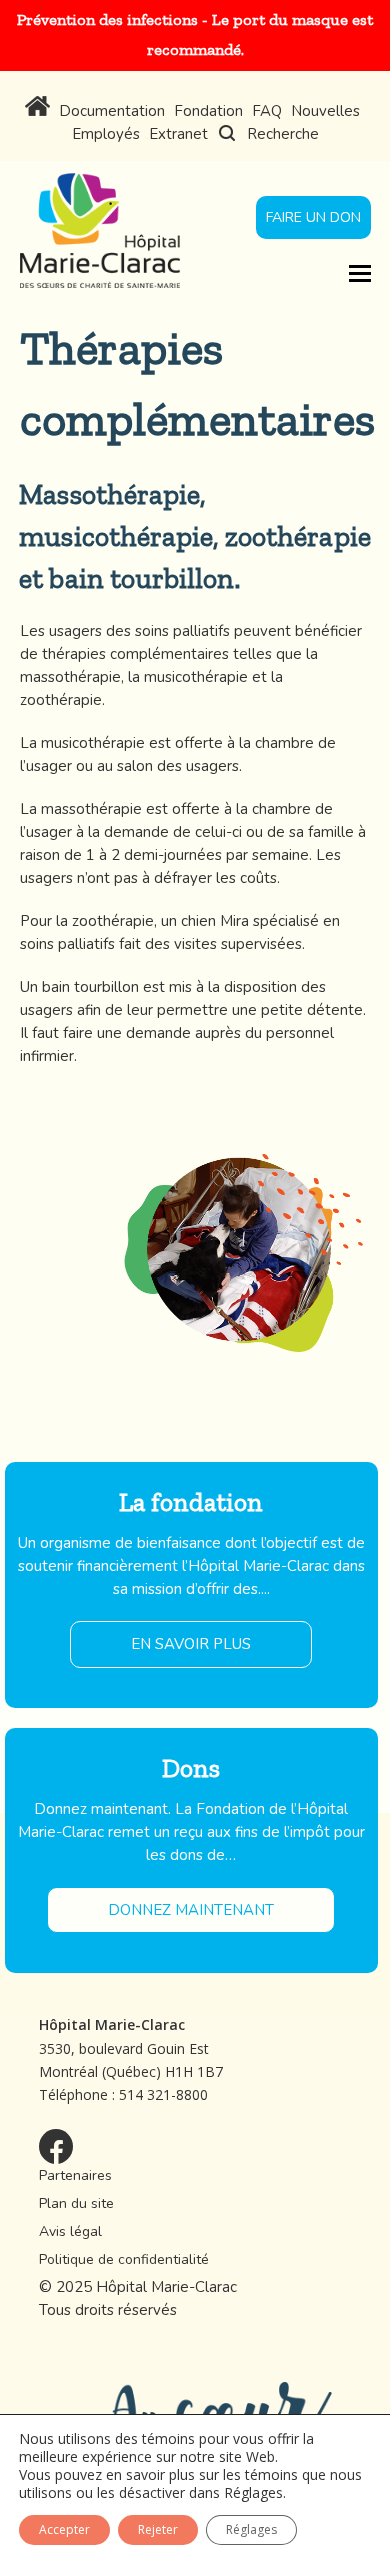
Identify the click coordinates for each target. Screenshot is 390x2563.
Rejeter (158, 2529)
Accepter (64, 2529)
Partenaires (75, 2175)
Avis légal (70, 2231)
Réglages (253, 2493)
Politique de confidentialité (124, 2259)
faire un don (313, 217)
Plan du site (76, 2203)
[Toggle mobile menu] (360, 272)
